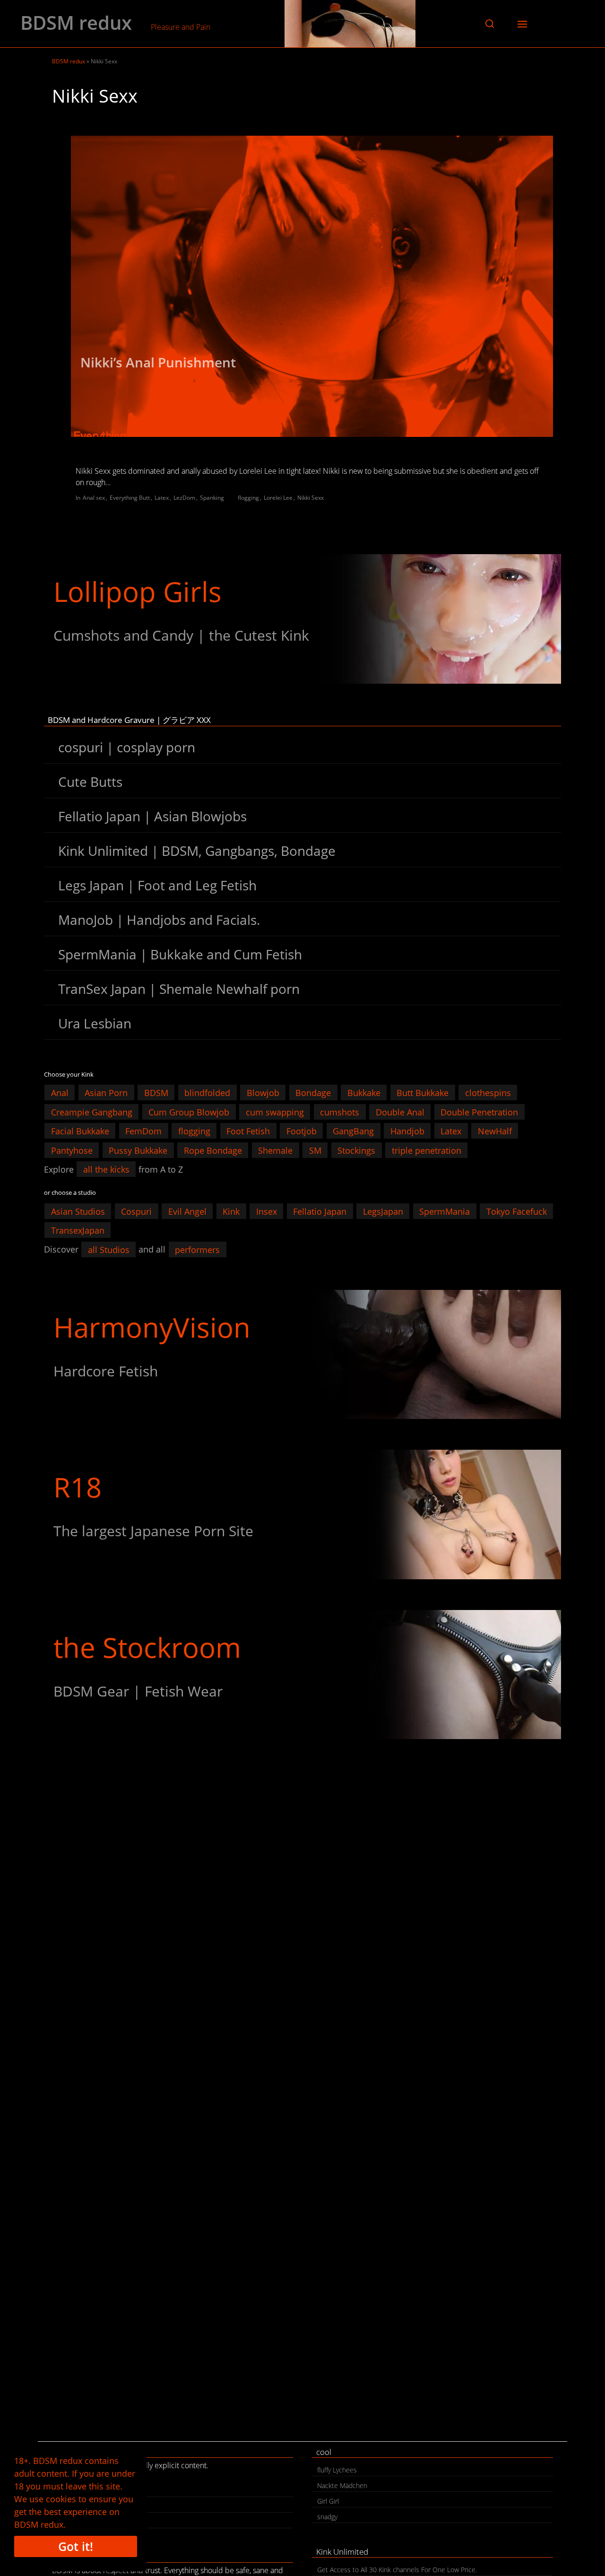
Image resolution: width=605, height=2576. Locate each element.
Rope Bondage (213, 1150)
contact (68, 2491)
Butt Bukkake (423, 1093)
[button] (490, 24)
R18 (78, 1487)
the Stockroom (147, 1647)
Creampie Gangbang (92, 1112)
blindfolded (207, 1093)
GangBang (353, 1131)
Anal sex (94, 498)
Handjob (407, 1131)
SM (315, 1150)
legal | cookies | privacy (93, 2506)
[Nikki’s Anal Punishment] (312, 287)
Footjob (302, 1131)
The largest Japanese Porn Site (153, 1531)
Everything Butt (130, 498)
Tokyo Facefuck (517, 1211)
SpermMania (445, 1211)
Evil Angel (187, 1211)
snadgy (327, 2517)
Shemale (275, 1150)
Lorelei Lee (278, 498)
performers (197, 1249)
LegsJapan (383, 1211)
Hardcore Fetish (106, 1371)
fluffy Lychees (337, 2470)
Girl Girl (328, 2501)
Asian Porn (106, 1093)
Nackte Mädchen (342, 2485)
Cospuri (136, 1211)
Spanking (212, 498)
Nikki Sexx (311, 498)
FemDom (143, 1131)
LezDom (184, 498)
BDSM (156, 1093)
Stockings (356, 1150)
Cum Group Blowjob (189, 1112)
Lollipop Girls (138, 591)
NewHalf (495, 1131)
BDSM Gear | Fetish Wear (138, 1691)
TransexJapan (78, 1230)
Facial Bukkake (80, 1131)
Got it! (76, 2546)
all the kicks (106, 1169)
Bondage (313, 1093)
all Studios (109, 1249)
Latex (162, 498)
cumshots (340, 1112)
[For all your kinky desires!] (302, 1675)
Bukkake (364, 1093)
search (67, 2522)
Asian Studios (78, 1211)
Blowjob (263, 1093)
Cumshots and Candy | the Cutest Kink (181, 635)
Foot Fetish (248, 1131)
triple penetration (427, 1150)
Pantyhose (72, 1150)
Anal (60, 1093)
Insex (267, 1211)
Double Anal (400, 1112)
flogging (248, 498)
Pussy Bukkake (138, 1150)
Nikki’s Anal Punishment (158, 362)
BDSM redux (76, 23)
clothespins (488, 1093)
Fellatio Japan (320, 1211)
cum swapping (275, 1112)
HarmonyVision (152, 1327)
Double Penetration (479, 1112)
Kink (231, 1211)
